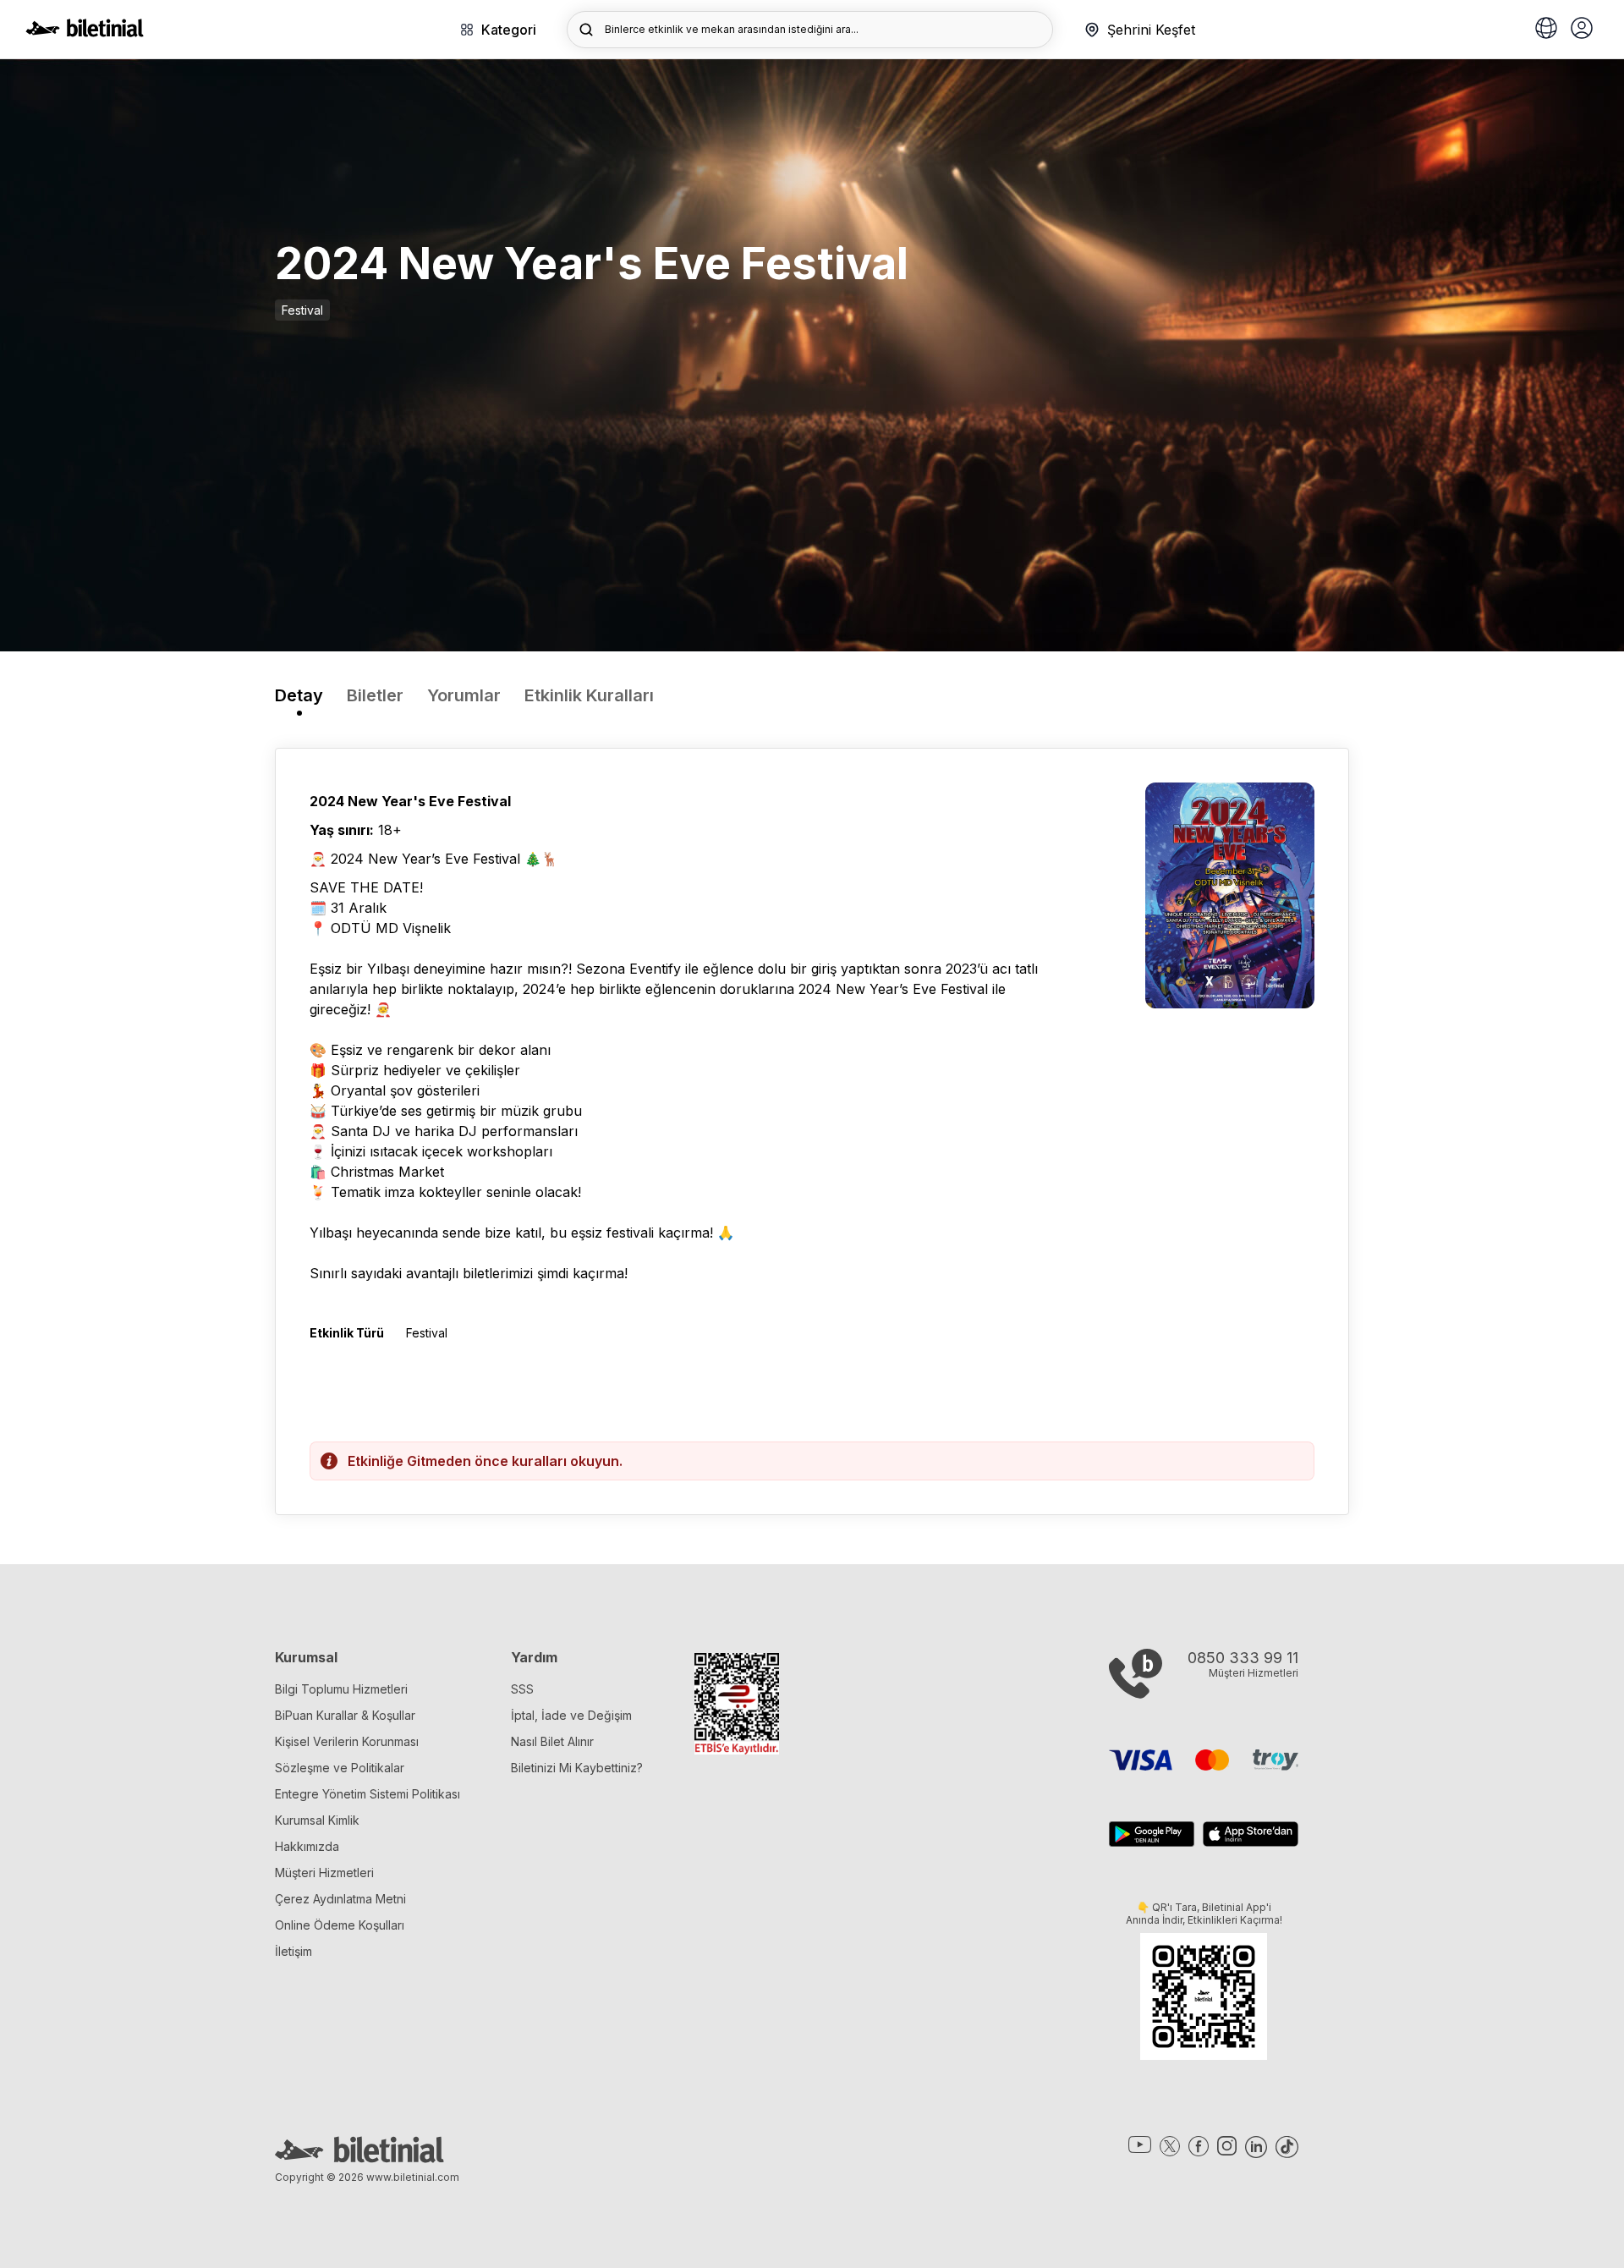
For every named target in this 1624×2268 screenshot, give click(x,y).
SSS (522, 1689)
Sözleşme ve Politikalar (340, 1768)
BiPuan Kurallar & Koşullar (345, 1715)
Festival (302, 310)
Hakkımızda (307, 1846)
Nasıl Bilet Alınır (552, 1741)
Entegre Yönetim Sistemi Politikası (368, 1794)
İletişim (294, 1951)
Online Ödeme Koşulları (340, 1925)
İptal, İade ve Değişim (571, 1715)
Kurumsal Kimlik (317, 1820)
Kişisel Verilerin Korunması (347, 1741)
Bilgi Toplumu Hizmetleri (341, 1689)
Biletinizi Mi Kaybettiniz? (577, 1768)
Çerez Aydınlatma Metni (340, 1899)
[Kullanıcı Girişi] (1582, 30)
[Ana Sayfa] (85, 32)
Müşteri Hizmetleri (324, 1873)
